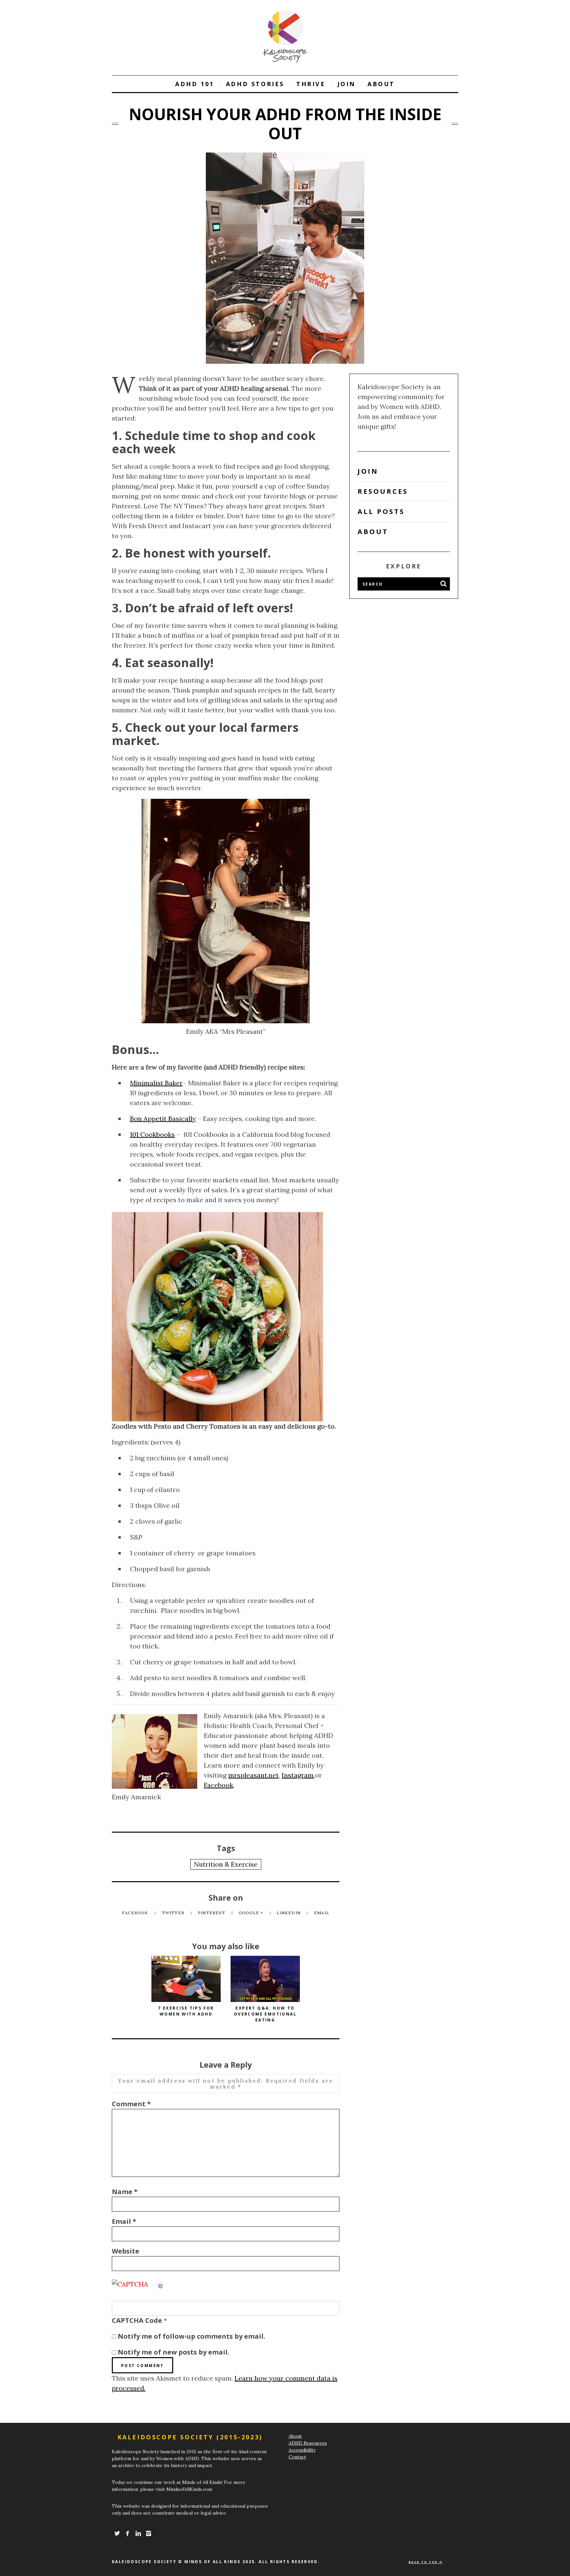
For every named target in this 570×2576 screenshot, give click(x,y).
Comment (131, 2104)
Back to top (424, 2562)
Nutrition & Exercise (226, 1864)
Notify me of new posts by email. (174, 2352)
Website (126, 2251)
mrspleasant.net (253, 1775)
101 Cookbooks (152, 1134)
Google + (252, 1913)
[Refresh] (161, 2284)
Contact (297, 2457)
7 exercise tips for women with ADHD (186, 2011)
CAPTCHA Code (137, 2320)
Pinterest (212, 1913)
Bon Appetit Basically (163, 1119)
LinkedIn (289, 1913)
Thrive (311, 84)
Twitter (174, 1913)
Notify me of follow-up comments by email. (191, 2336)
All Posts (381, 511)
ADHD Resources (308, 2443)
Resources (383, 491)
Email (322, 1913)
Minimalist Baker (156, 1083)
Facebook (219, 1785)
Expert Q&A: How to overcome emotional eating (265, 2014)
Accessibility (302, 2450)
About (381, 84)
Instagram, (298, 1775)
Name (125, 2192)
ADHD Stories (255, 84)
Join (347, 84)
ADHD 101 (195, 84)
